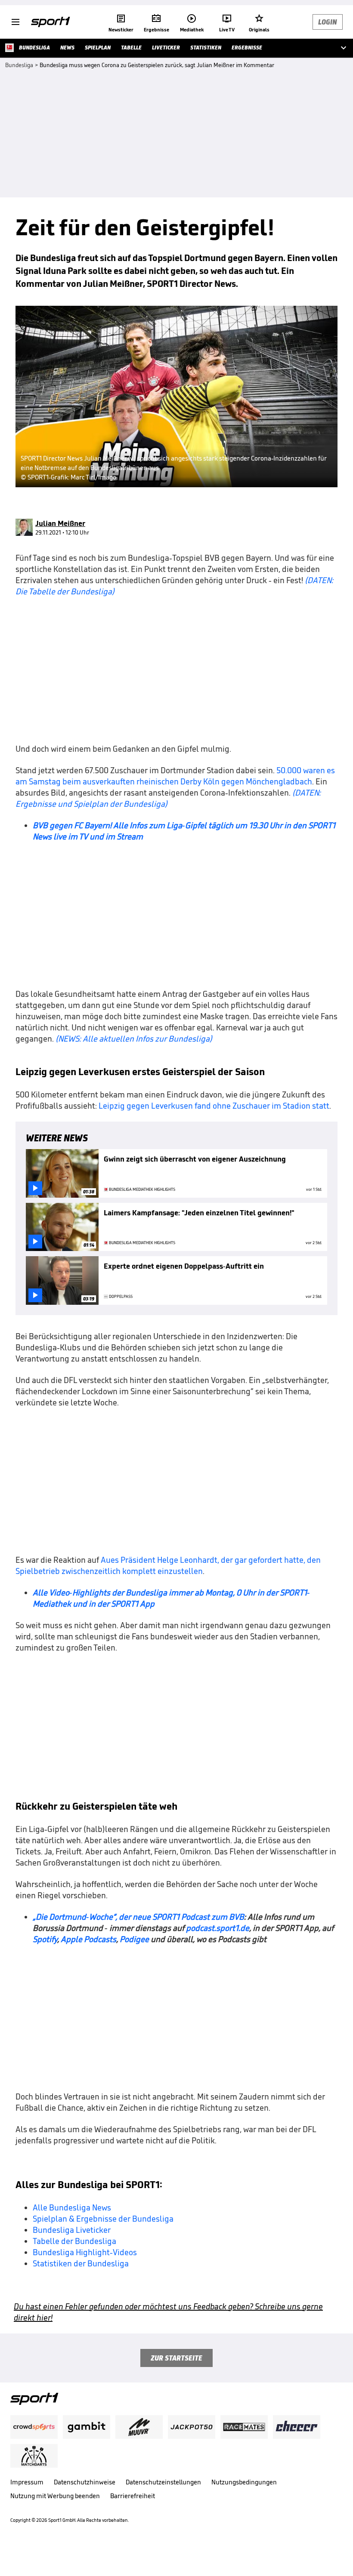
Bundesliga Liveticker (72, 2230)
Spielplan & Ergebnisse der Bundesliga (103, 2219)
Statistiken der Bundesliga (81, 2263)
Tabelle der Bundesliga (74, 2241)
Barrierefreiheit (133, 2496)
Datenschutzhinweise (85, 2482)
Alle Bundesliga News (72, 2207)
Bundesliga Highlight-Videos (85, 2252)
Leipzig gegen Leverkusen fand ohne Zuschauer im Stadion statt (214, 1106)
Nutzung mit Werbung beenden (55, 2496)
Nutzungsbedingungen (244, 2482)
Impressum (27, 2482)
